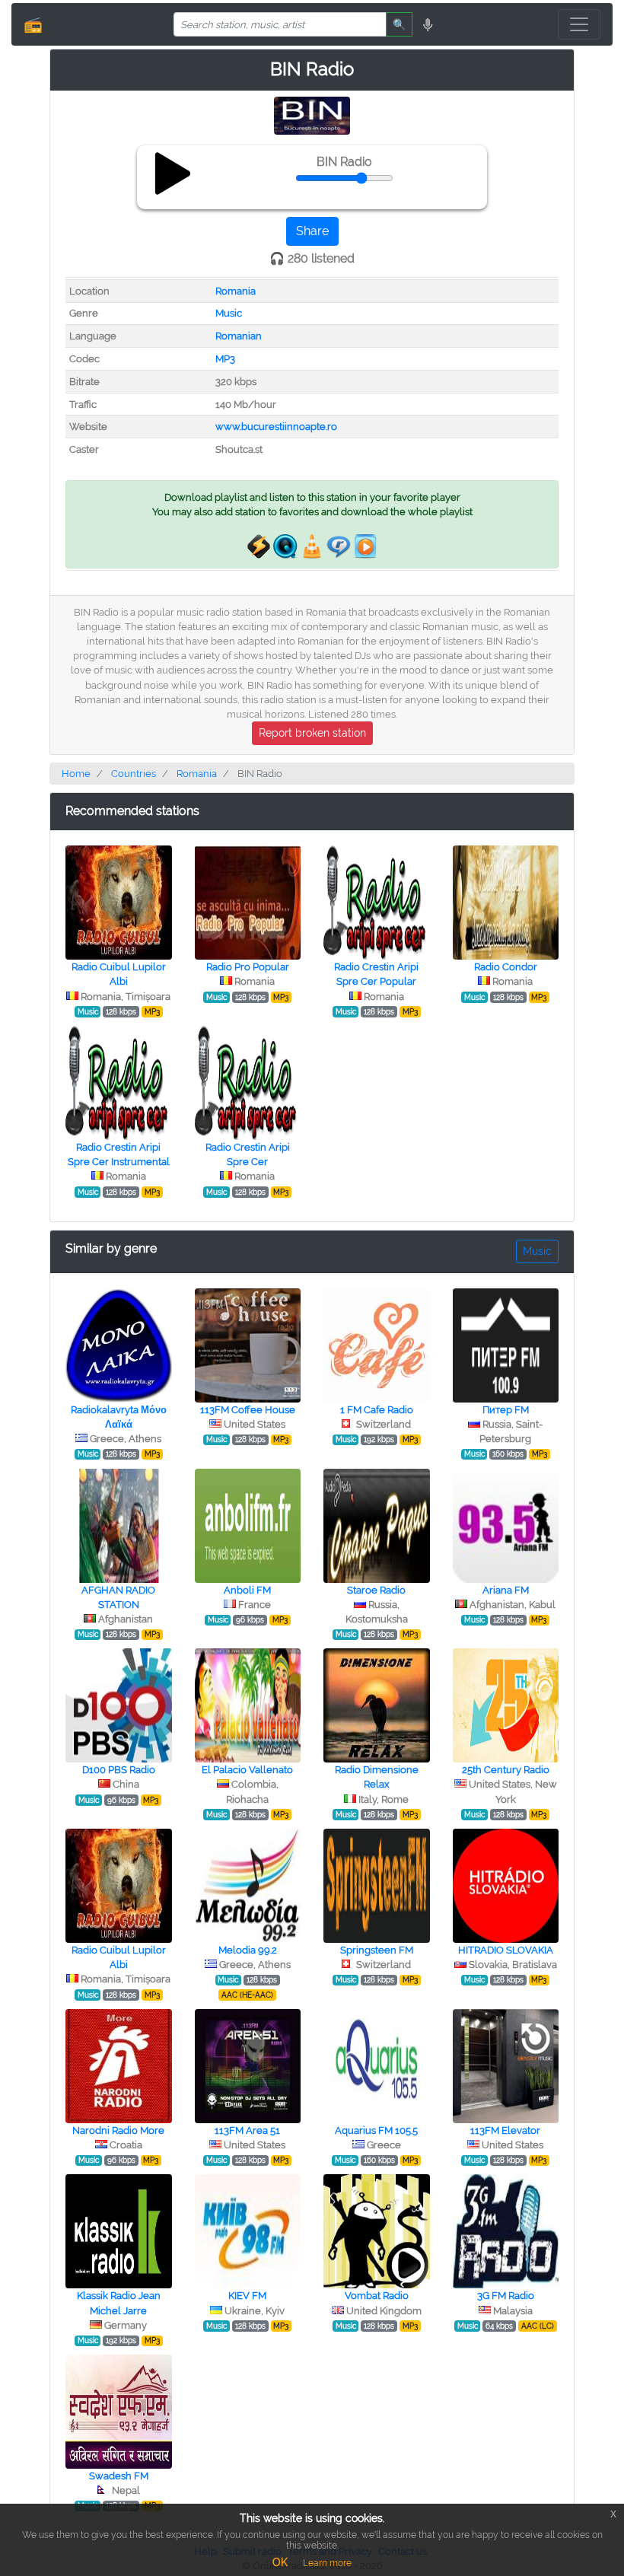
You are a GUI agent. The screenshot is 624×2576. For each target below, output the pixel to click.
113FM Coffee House (248, 1410)
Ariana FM (506, 1590)
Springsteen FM (377, 1950)
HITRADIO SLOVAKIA (506, 1950)
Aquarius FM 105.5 (376, 2130)
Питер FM (506, 1410)
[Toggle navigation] (579, 24)
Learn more (327, 2563)
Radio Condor (506, 967)
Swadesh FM (119, 2476)
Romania (236, 291)
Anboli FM (247, 1590)
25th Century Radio (506, 1770)
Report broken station (312, 733)
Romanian (239, 336)
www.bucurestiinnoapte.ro (276, 427)
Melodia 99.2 (248, 1950)
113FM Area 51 (247, 2130)
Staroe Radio (376, 1590)
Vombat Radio (377, 2296)
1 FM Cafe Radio (377, 1410)
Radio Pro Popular (248, 967)
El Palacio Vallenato (247, 1770)
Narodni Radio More (118, 2130)
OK (280, 2562)
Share (312, 231)
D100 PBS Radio (119, 1770)
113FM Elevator (505, 2130)
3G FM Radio (506, 2296)
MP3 (225, 359)
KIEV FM (247, 2296)
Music (229, 313)
